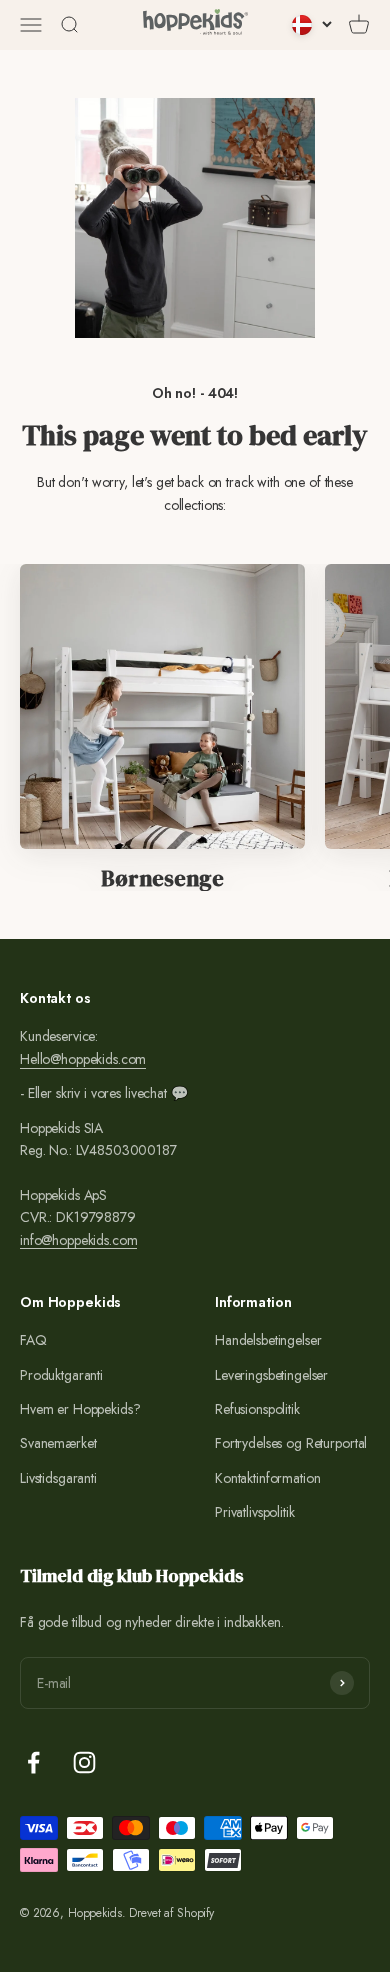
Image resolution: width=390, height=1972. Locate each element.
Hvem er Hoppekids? (80, 1409)
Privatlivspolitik (255, 1512)
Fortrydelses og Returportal (291, 1443)
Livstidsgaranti (58, 1478)
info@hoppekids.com (78, 1240)
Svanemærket (58, 1443)
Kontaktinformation (267, 1478)
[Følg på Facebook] (33, 1762)
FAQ (33, 1340)
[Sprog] (312, 25)
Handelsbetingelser (268, 1340)
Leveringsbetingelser (271, 1375)
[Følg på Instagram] (84, 1762)
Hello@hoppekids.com (83, 1059)
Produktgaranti (61, 1375)
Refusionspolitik (257, 1409)
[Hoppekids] (195, 25)
